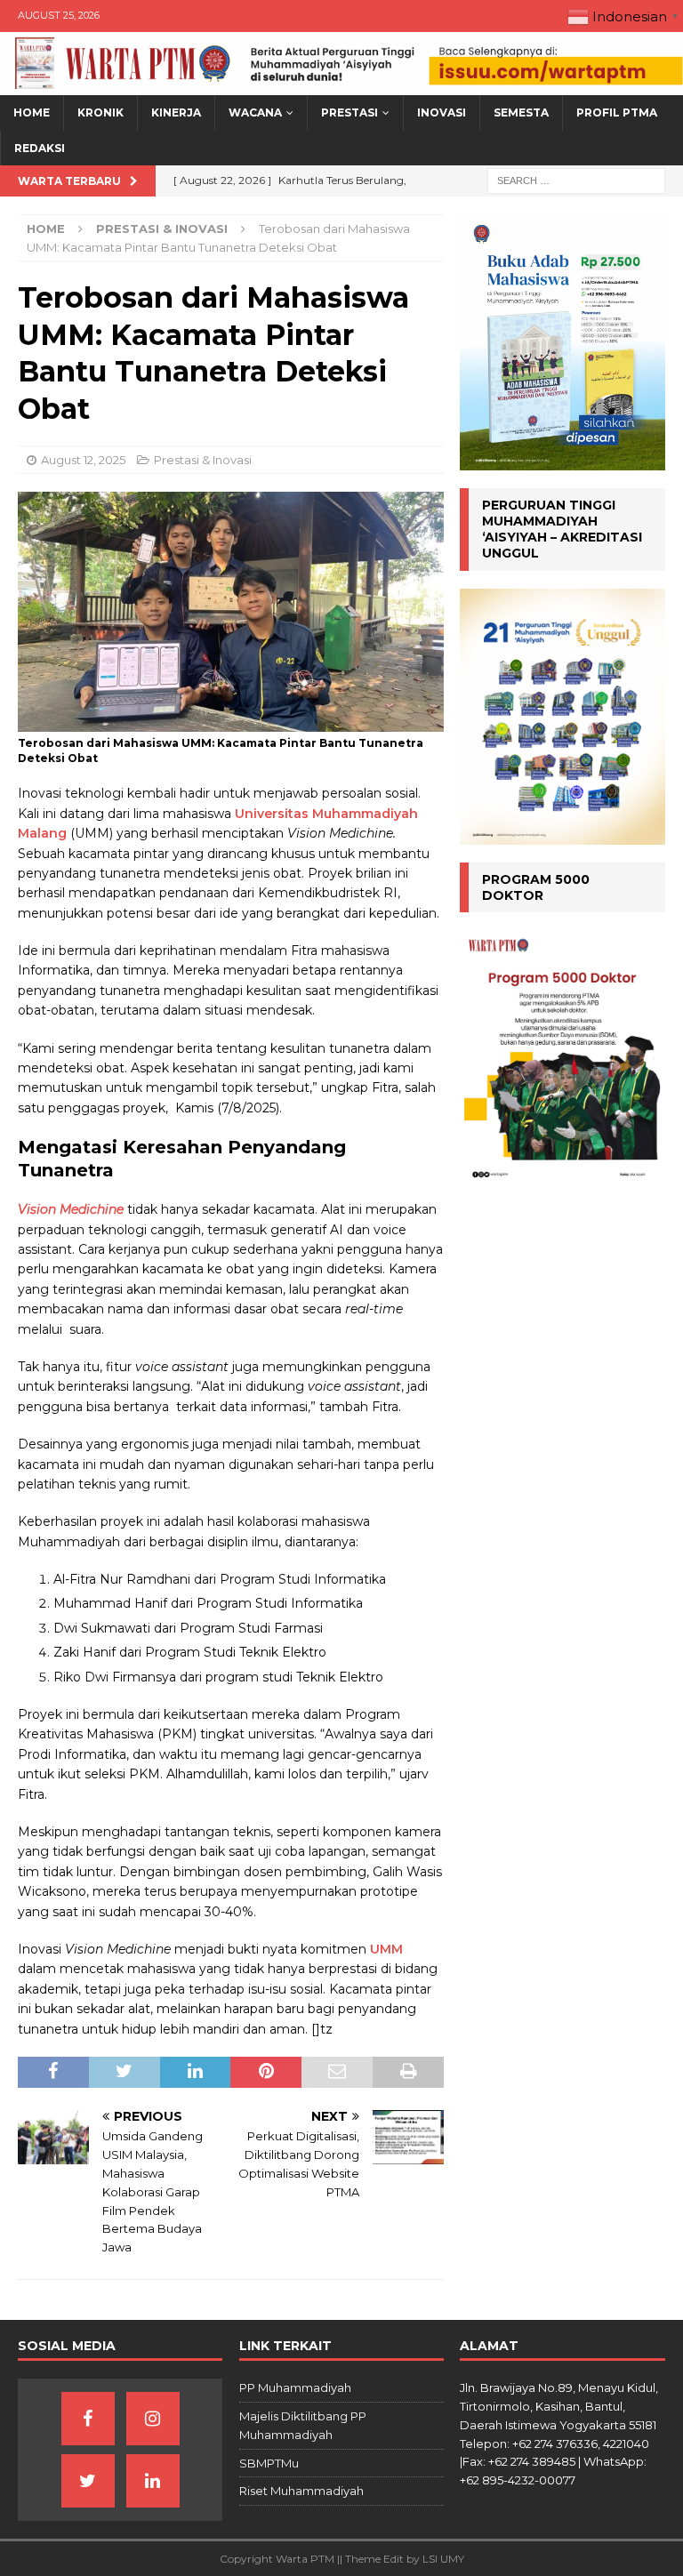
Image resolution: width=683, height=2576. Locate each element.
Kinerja (176, 112)
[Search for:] (576, 180)
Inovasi (442, 112)
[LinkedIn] (153, 2481)
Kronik (100, 112)
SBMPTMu (269, 2463)
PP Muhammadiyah (295, 2387)
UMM (386, 1949)
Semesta (521, 112)
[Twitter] (88, 2481)
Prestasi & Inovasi (203, 460)
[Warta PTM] (341, 85)
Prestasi (350, 112)
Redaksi (40, 148)
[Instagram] (153, 2419)
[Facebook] (88, 2419)
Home (32, 112)
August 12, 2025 (83, 460)
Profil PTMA (617, 112)
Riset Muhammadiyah (301, 2491)
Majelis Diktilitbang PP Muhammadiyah (303, 2425)
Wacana (255, 112)
